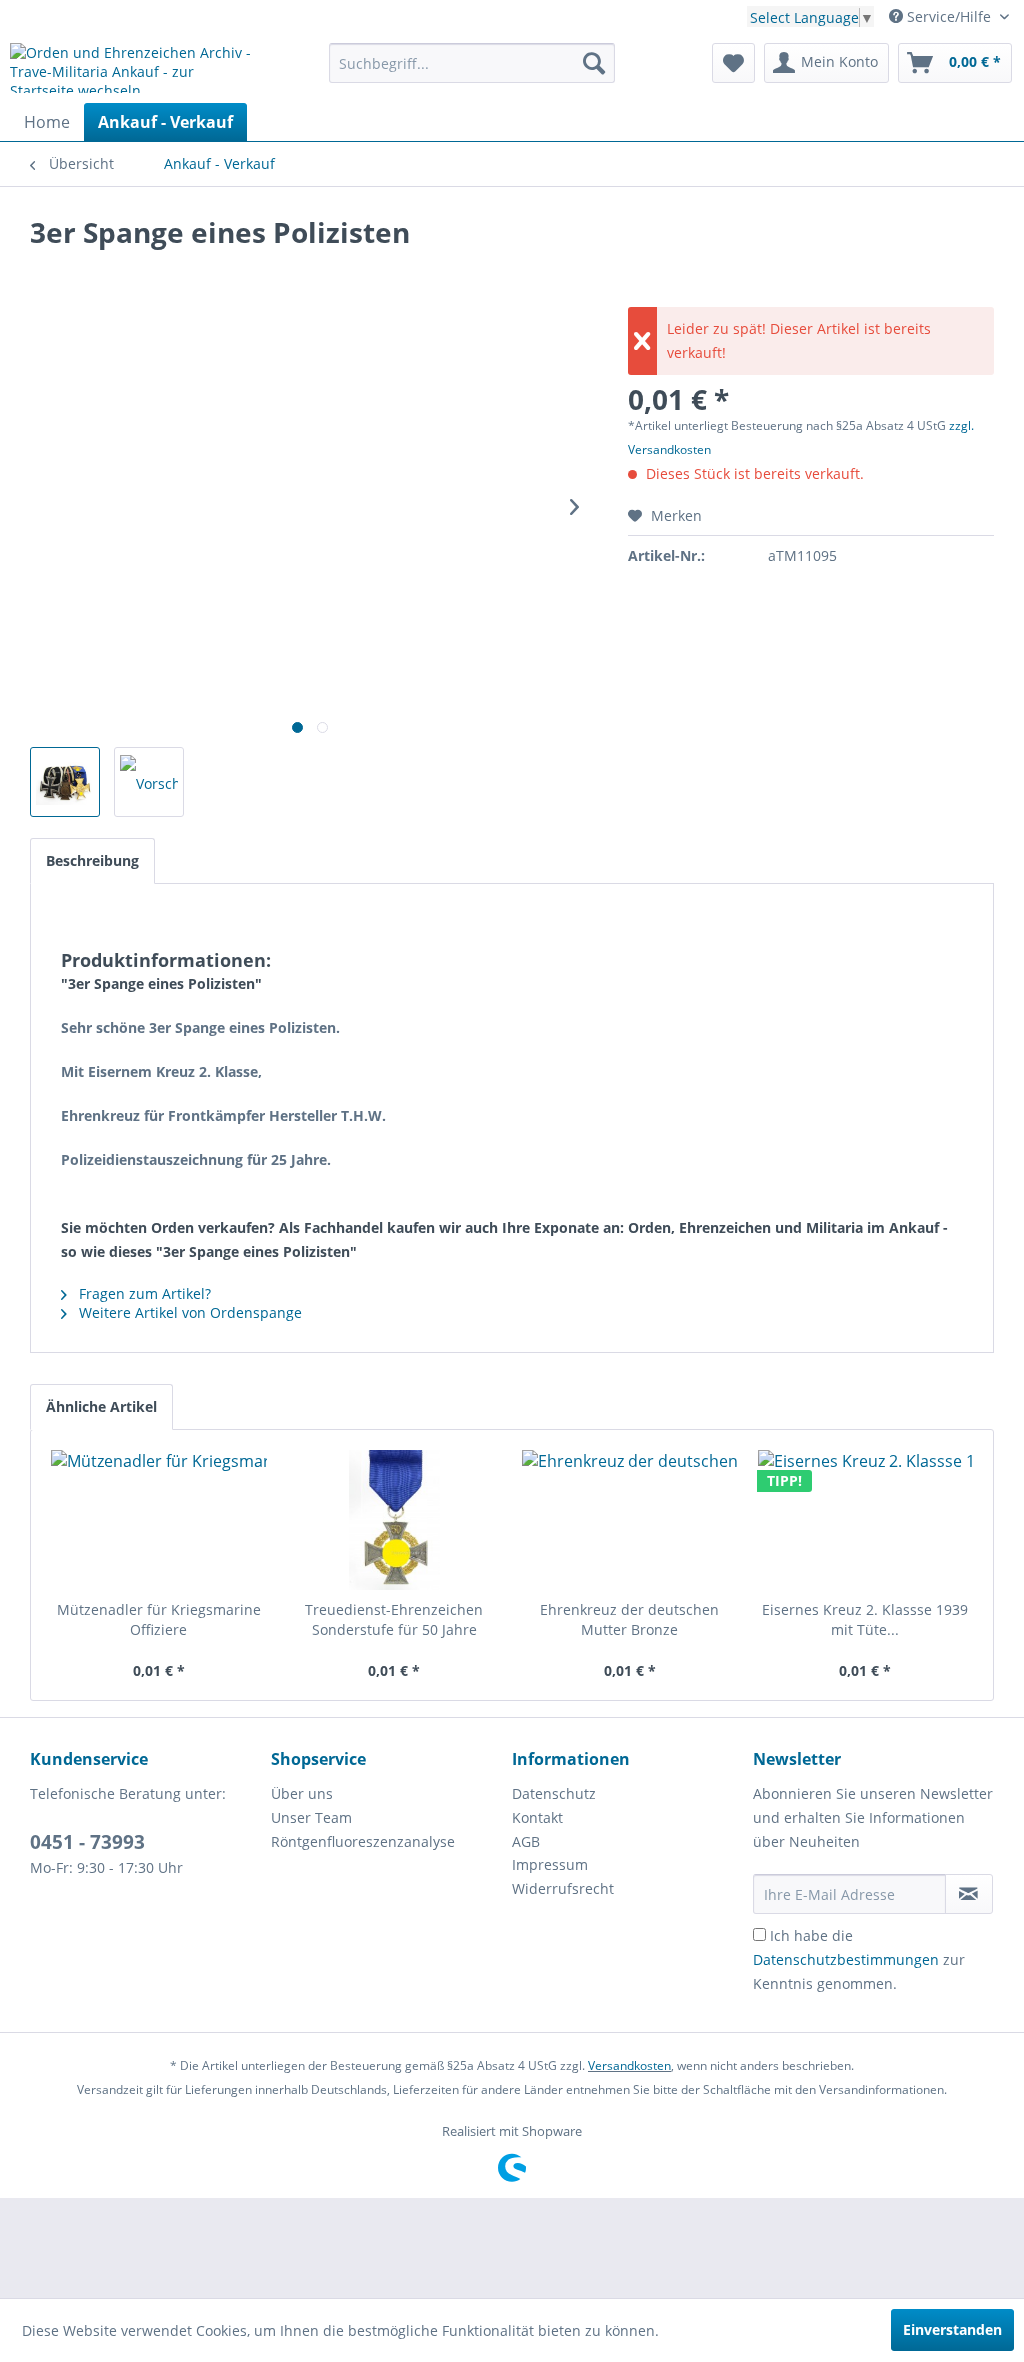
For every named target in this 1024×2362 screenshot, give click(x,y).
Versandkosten (629, 2065)
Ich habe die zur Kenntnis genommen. (859, 1959)
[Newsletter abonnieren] (969, 1894)
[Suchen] (594, 63)
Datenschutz (554, 1793)
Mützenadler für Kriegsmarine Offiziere (159, 1619)
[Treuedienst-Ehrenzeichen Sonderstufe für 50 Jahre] (395, 1520)
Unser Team (311, 1817)
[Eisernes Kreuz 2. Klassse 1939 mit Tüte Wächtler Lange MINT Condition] (866, 1520)
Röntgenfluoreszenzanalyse (363, 1841)
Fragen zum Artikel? (143, 1293)
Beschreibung (92, 860)
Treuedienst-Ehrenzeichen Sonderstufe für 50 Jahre (394, 1619)
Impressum (550, 1864)
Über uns (302, 1793)
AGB (526, 1841)
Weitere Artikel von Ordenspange (188, 1312)
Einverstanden (952, 2329)
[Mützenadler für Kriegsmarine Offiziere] (159, 1520)
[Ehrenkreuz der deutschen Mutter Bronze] (630, 1520)
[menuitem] (472, 63)
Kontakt (537, 1817)
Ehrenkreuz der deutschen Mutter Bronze (629, 1619)
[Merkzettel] (733, 63)
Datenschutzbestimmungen (846, 1959)
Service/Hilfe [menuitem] (949, 16)
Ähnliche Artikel (101, 1406)
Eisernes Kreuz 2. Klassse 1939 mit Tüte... (865, 1619)
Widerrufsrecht (563, 1888)
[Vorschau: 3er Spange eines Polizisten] (65, 782)
